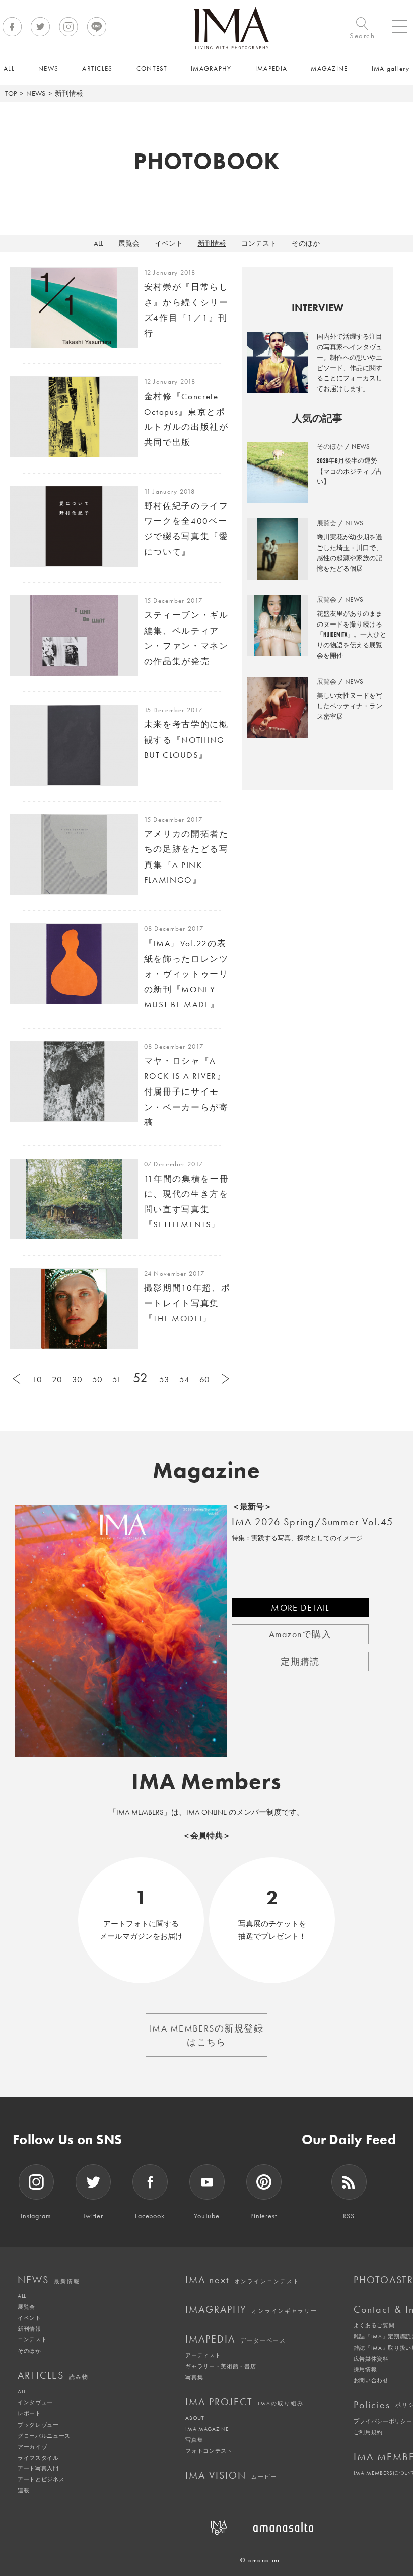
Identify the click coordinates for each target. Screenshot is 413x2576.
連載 (23, 2490)
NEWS (36, 93)
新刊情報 (212, 243)
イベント (169, 243)
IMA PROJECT (245, 2402)
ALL (98, 243)
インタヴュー (35, 2402)
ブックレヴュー (38, 2425)
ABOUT (195, 2418)
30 (77, 1379)
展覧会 (129, 243)
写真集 (194, 2377)
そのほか (306, 243)
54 (184, 1379)
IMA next (243, 2280)
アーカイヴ (32, 2447)
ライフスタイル (38, 2458)
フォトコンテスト (209, 2451)
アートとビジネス (41, 2479)
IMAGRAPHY (251, 2309)
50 (97, 1379)
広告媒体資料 (371, 2359)
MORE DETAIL (300, 1608)
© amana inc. (262, 2560)
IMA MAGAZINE (207, 2429)
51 (117, 1379)
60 (204, 1379)
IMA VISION (231, 2475)
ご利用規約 (368, 2432)
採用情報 (365, 2369)
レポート (29, 2413)
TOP (11, 93)
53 (164, 1379)
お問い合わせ (371, 2380)
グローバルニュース (44, 2436)
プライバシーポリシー (383, 2421)
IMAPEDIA (236, 2339)
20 (57, 1379)
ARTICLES (53, 2375)
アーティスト (203, 2355)
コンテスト (259, 243)
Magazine (207, 1470)
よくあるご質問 (374, 2325)
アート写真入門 (38, 2468)
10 (37, 1379)
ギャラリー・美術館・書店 (221, 2366)
